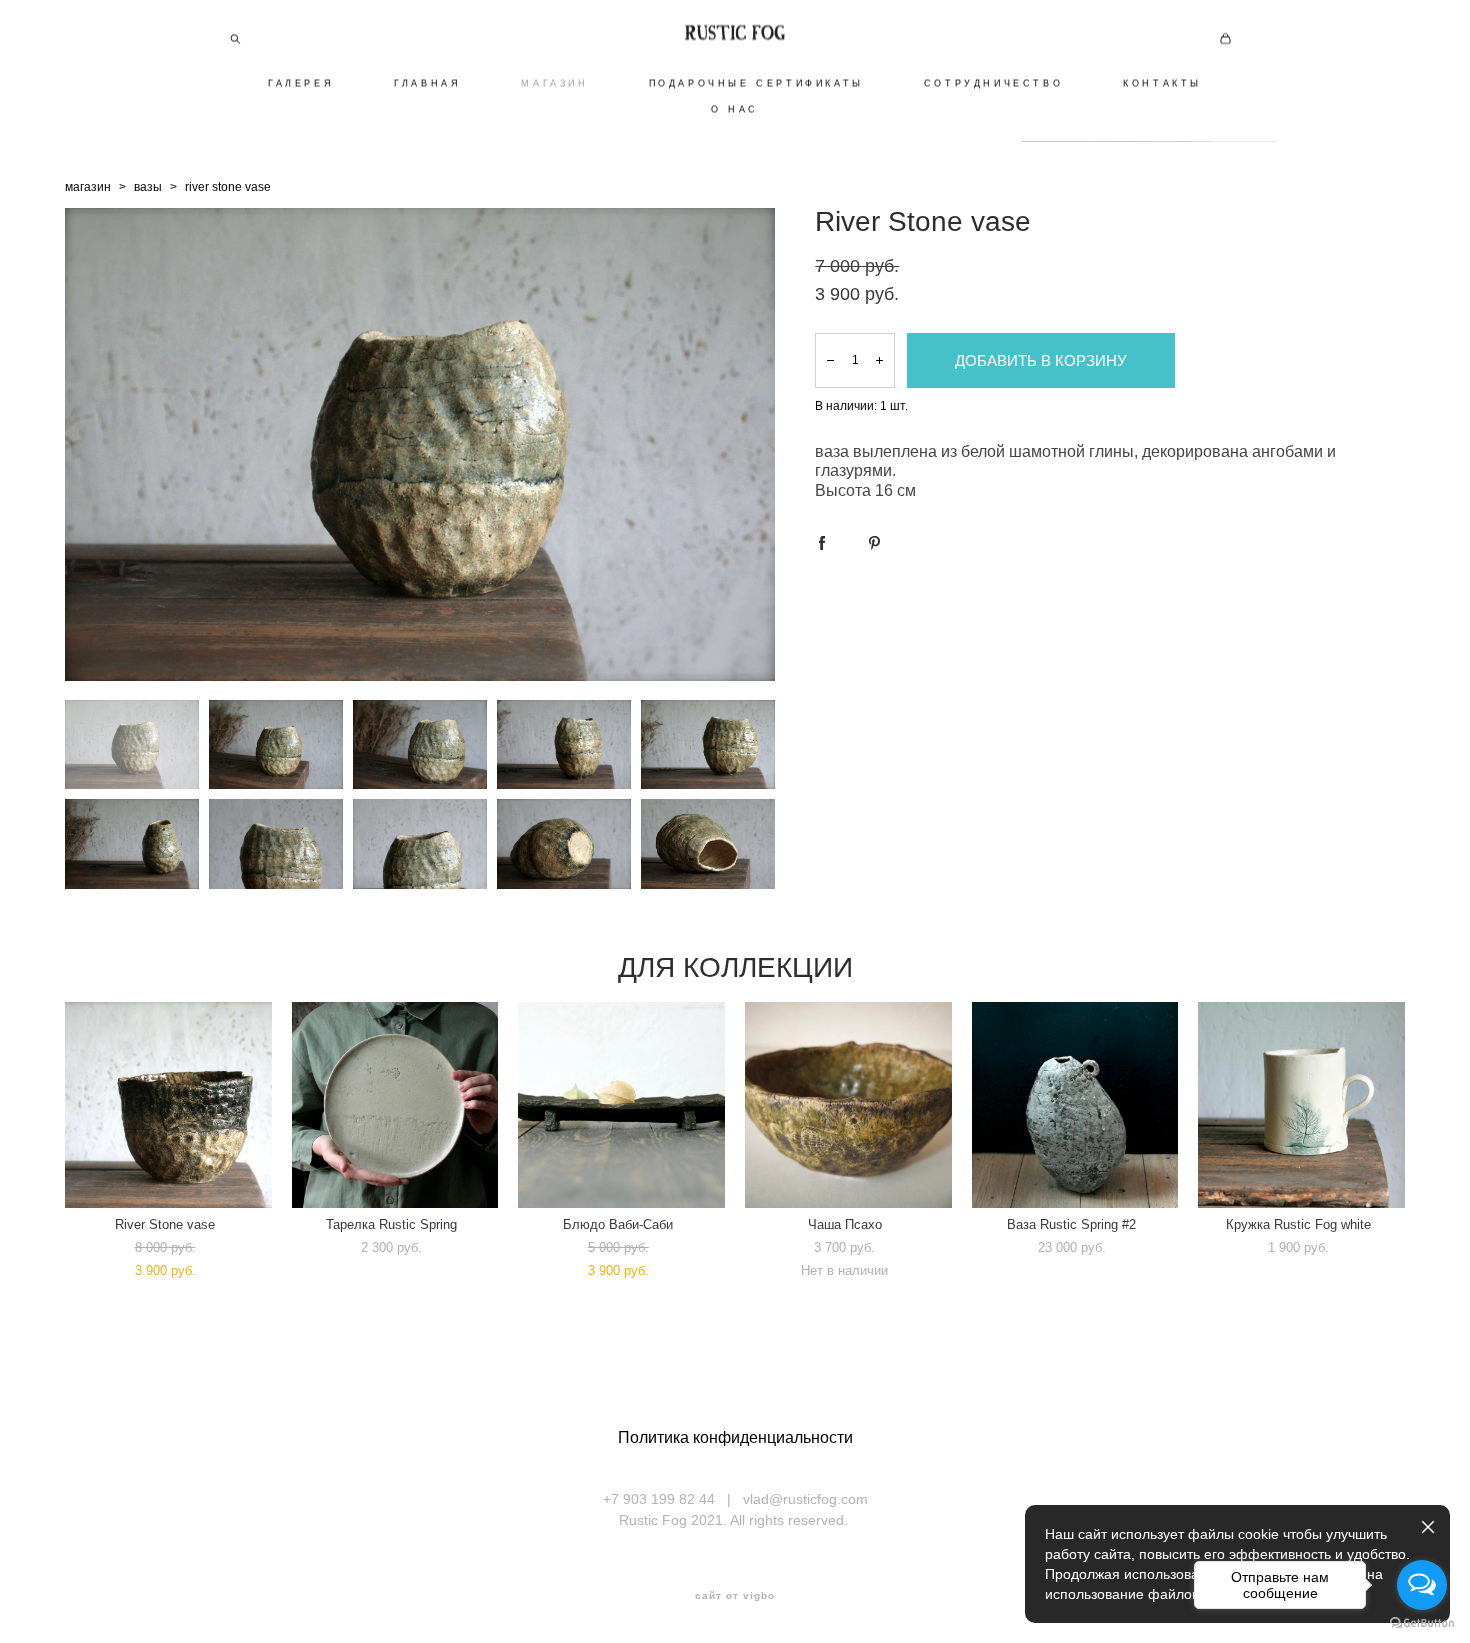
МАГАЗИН (554, 83)
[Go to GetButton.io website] (1422, 1623)
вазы (148, 187)
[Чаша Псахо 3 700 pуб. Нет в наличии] (848, 1105)
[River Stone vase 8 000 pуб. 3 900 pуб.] (168, 1105)
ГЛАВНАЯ (427, 83)
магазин (88, 187)
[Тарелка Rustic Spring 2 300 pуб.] (395, 1105)
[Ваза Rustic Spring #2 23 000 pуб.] (1075, 1105)
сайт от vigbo (735, 1596)
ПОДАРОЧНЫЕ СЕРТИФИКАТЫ (756, 83)
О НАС (735, 109)
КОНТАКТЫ (1162, 83)
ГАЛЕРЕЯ (301, 83)
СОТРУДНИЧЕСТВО (993, 83)
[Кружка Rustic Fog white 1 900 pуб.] (1301, 1105)
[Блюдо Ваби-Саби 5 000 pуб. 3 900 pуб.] (621, 1105)
